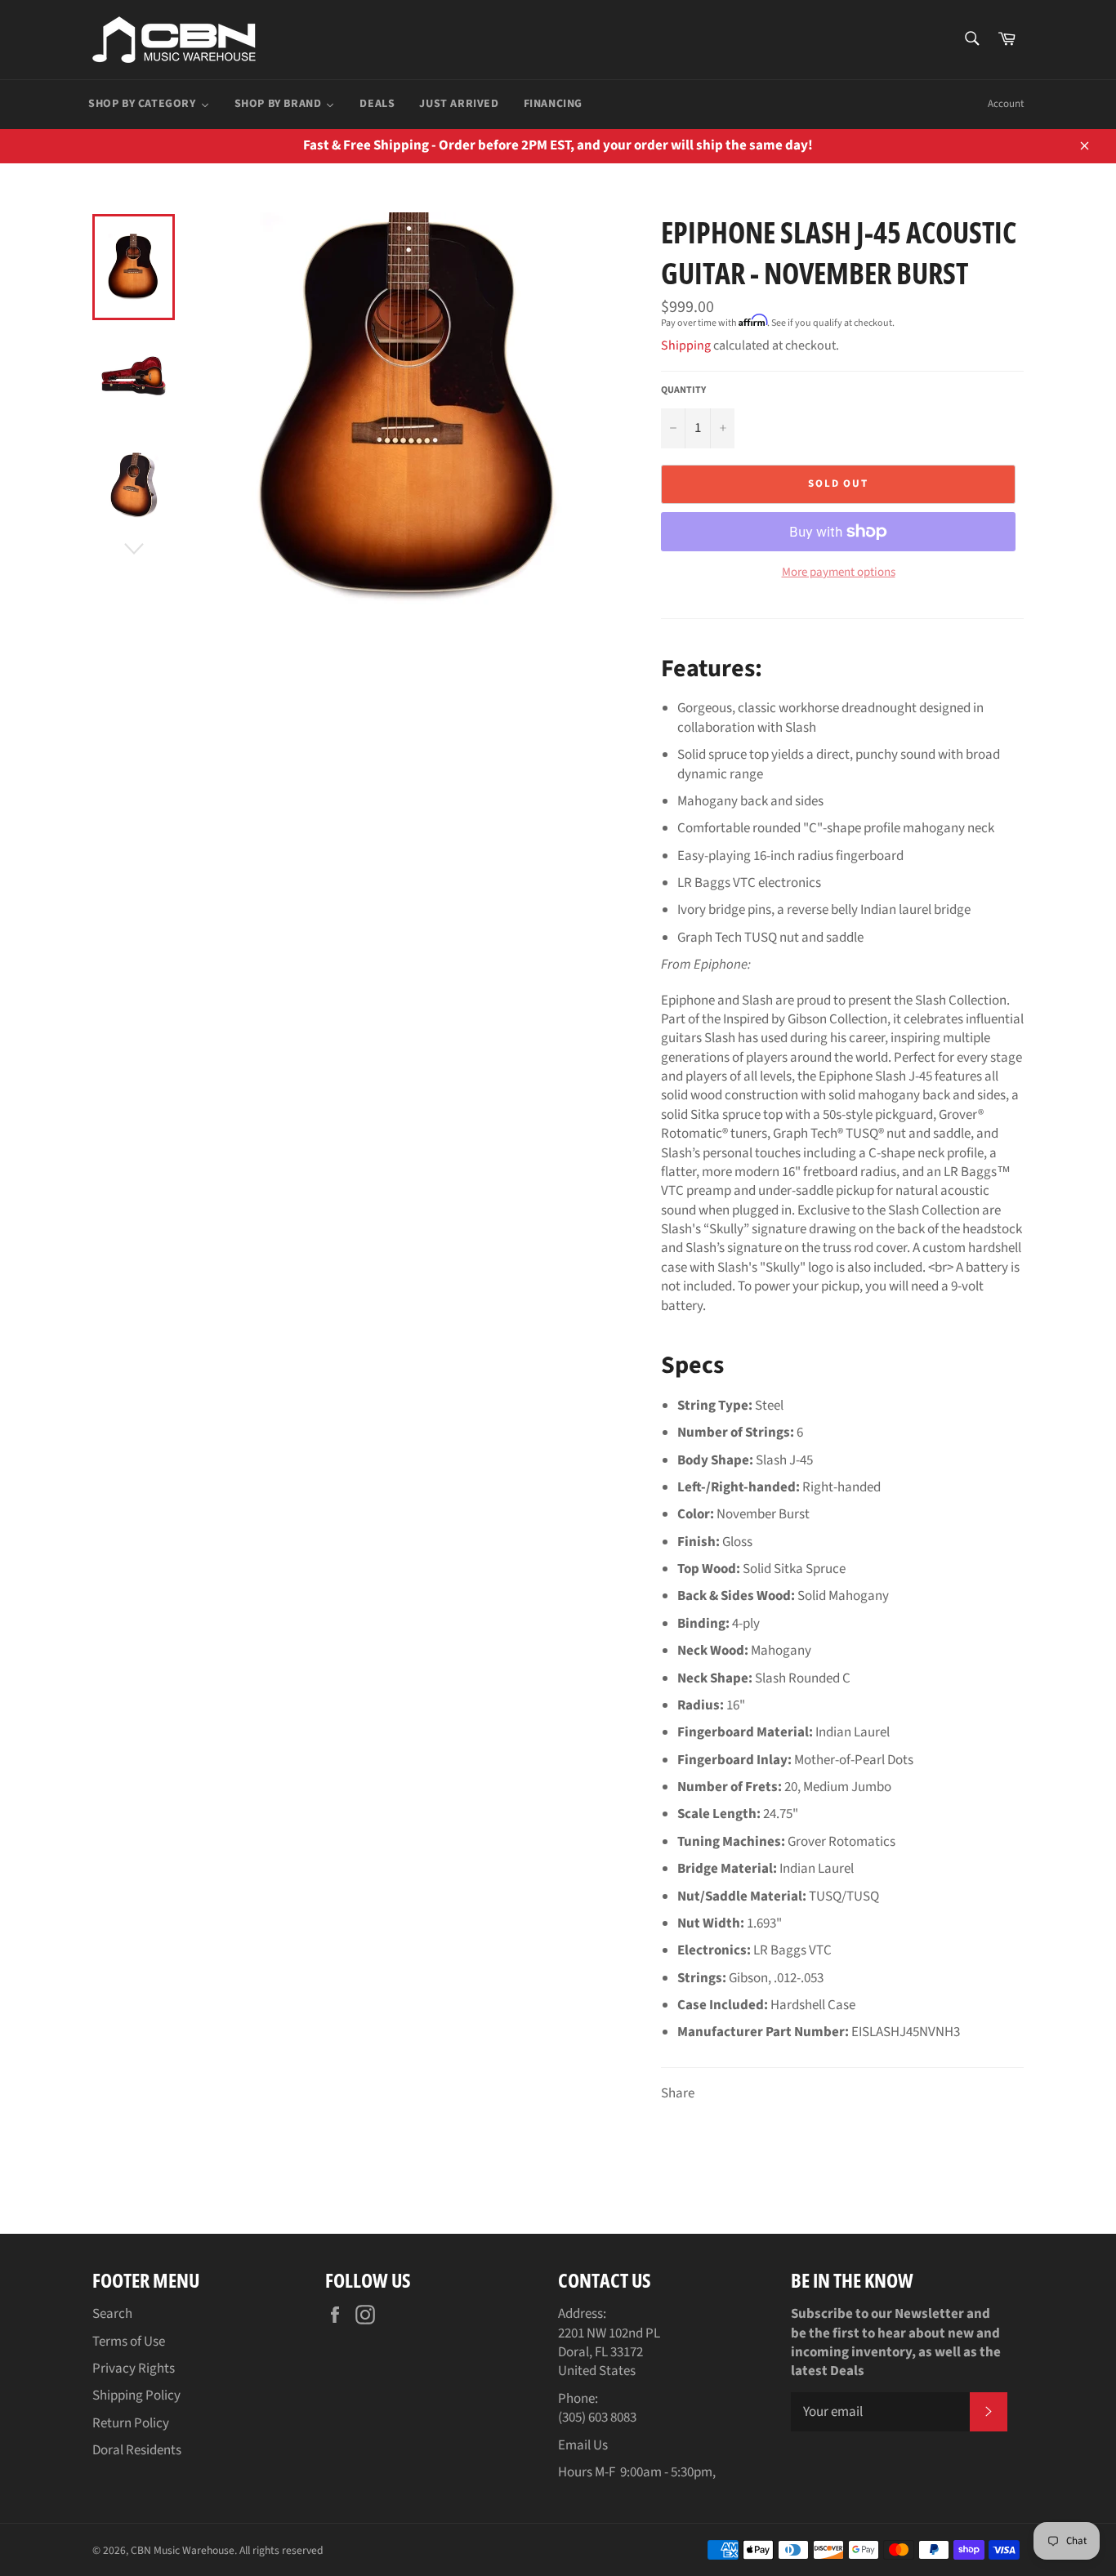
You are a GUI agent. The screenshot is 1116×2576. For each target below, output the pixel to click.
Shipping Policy (136, 2396)
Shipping (686, 345)
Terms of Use (129, 2342)
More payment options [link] (839, 573)
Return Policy (131, 2423)
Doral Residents (137, 2450)
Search (112, 2314)
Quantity (683, 390)
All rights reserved (281, 2550)
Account (1006, 104)
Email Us (583, 2445)
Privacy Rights (134, 2369)
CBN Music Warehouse (183, 2550)
